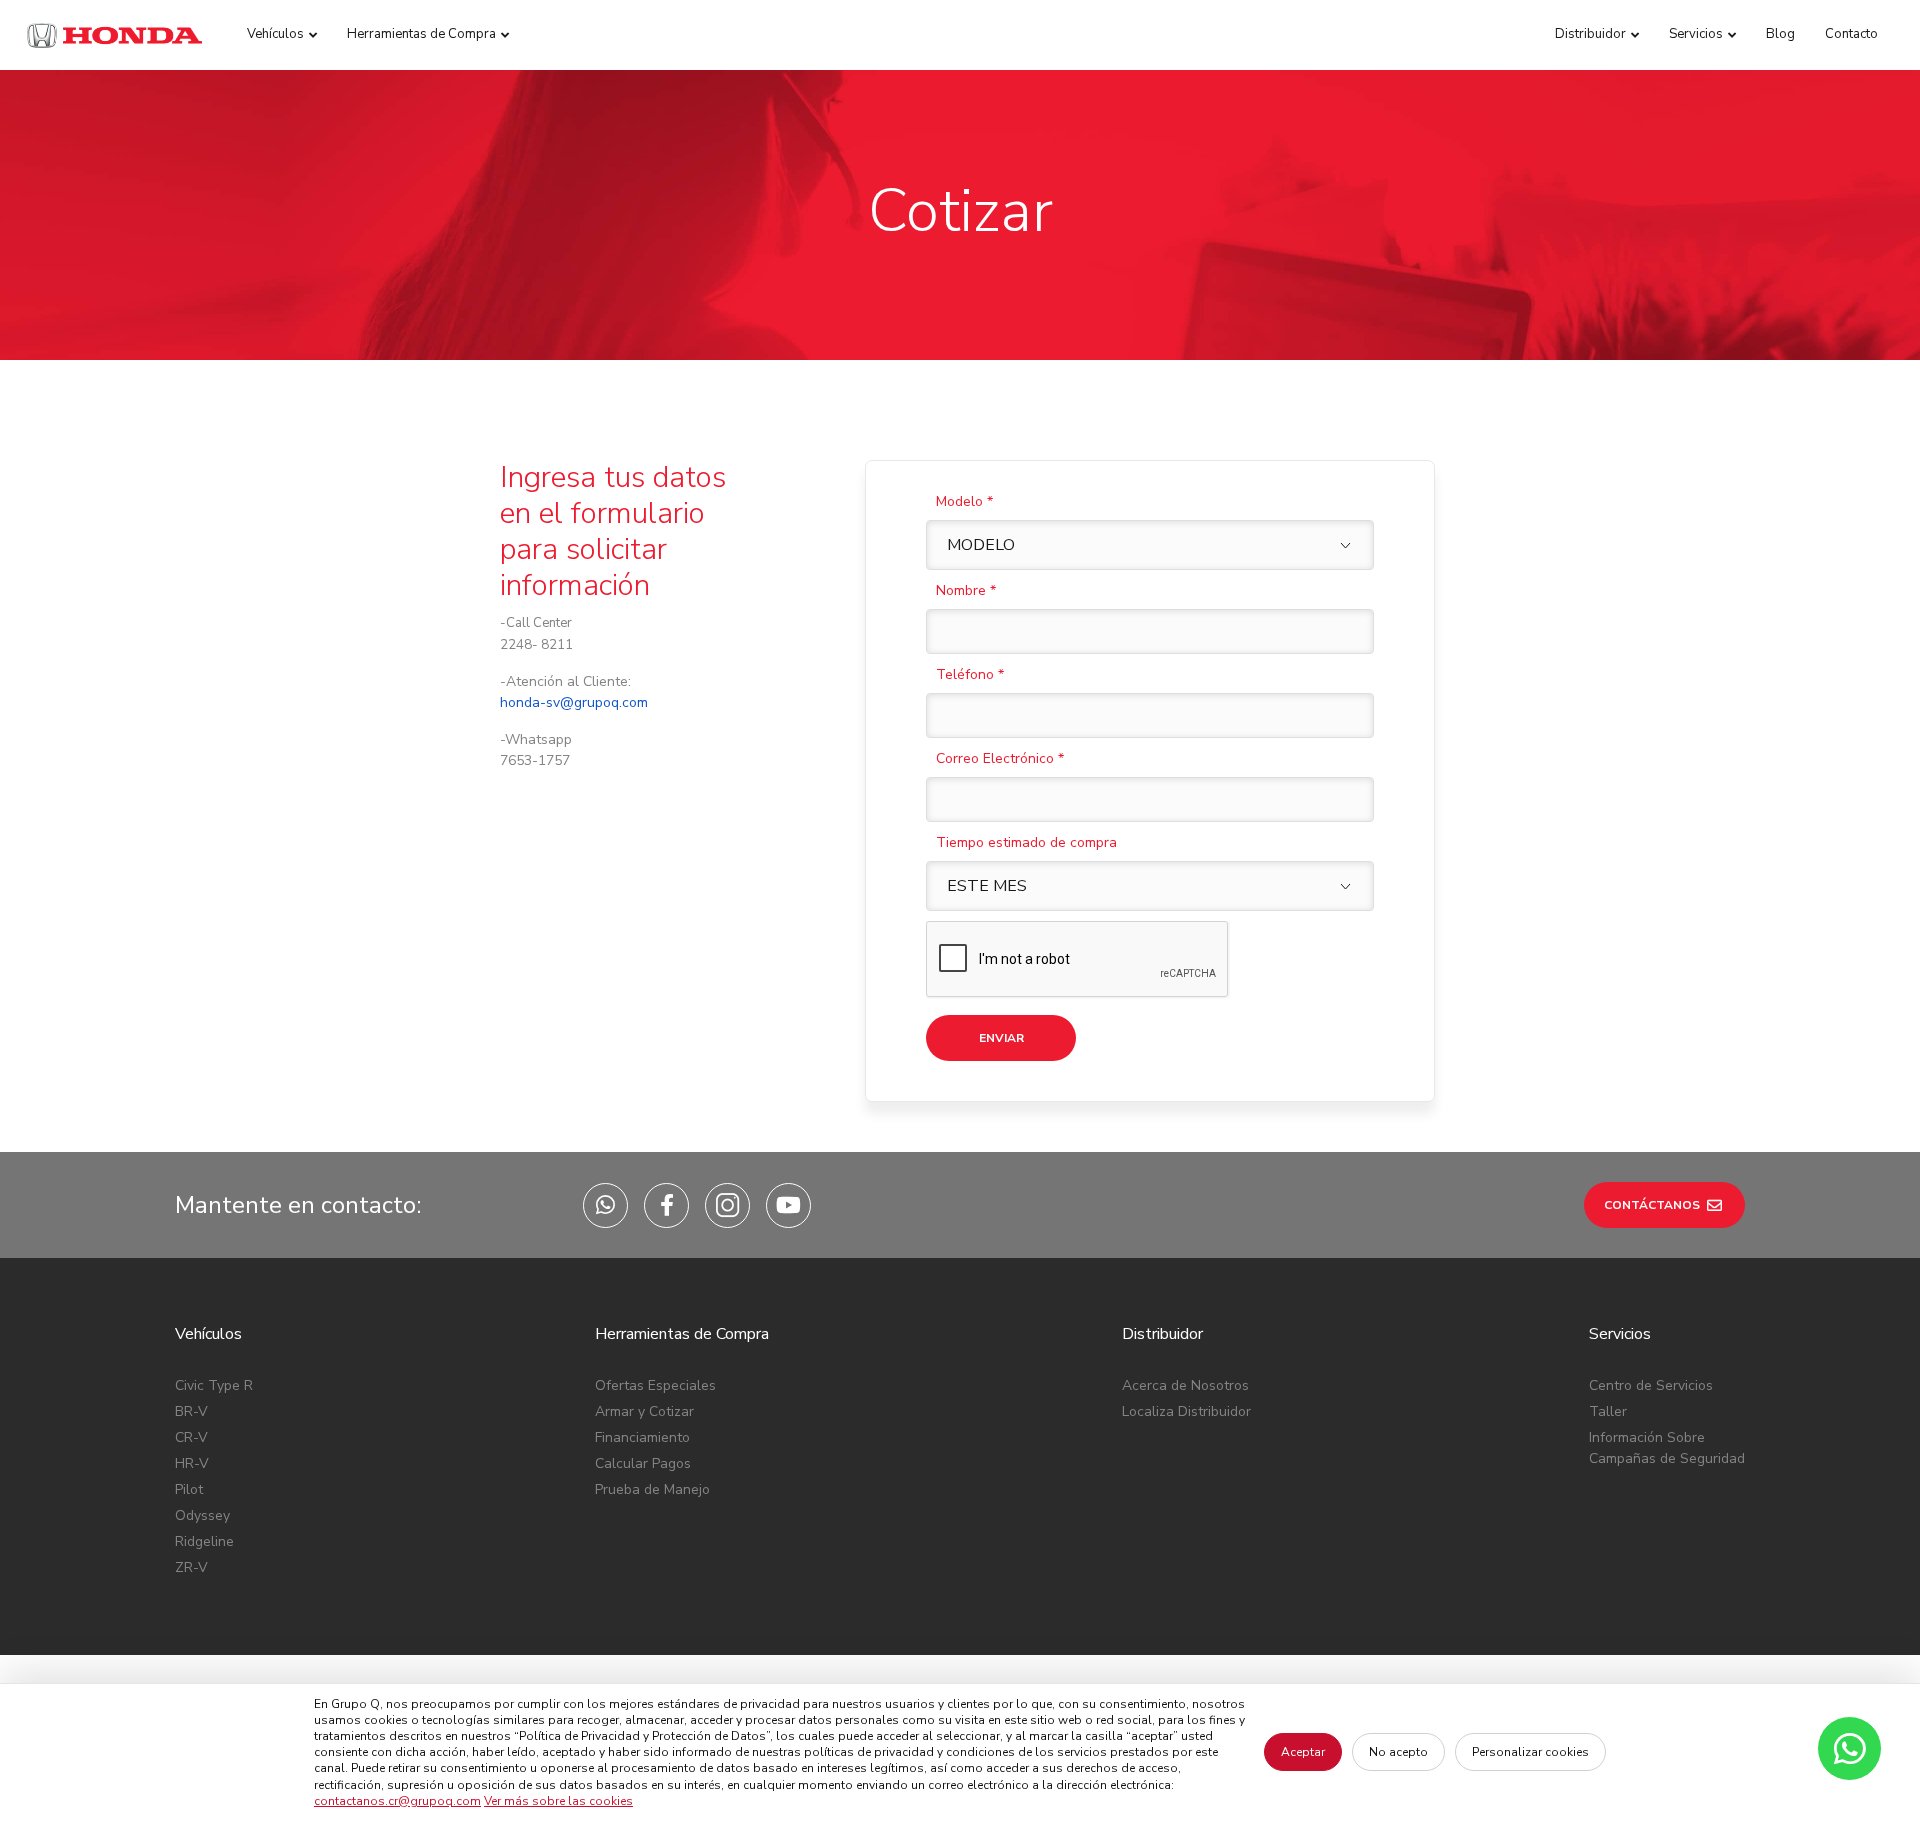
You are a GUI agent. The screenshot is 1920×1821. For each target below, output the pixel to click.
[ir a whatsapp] (605, 1205)
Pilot (189, 1489)
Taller (1608, 1411)
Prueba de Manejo (652, 1489)
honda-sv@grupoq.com (574, 702)
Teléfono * (970, 674)
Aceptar (1303, 1752)
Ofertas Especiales (655, 1385)
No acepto (1398, 1752)
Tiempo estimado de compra (1026, 842)
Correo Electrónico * (1000, 758)
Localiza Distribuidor (1186, 1411)
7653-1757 (535, 760)
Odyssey (202, 1515)
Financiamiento (642, 1437)
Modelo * (964, 501)
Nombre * (966, 590)
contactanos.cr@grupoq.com (397, 1801)
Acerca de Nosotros (1185, 1385)
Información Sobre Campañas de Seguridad (1667, 1448)
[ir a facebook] (666, 1205)
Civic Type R (214, 1385)
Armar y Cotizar (644, 1411)
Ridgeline (204, 1541)
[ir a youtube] (788, 1205)
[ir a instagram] (727, 1205)
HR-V (192, 1463)
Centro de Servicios (1651, 1385)
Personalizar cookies (1530, 1752)
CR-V (191, 1437)
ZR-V (191, 1567)
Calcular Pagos (643, 1463)
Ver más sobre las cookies (558, 1801)
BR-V (191, 1411)
